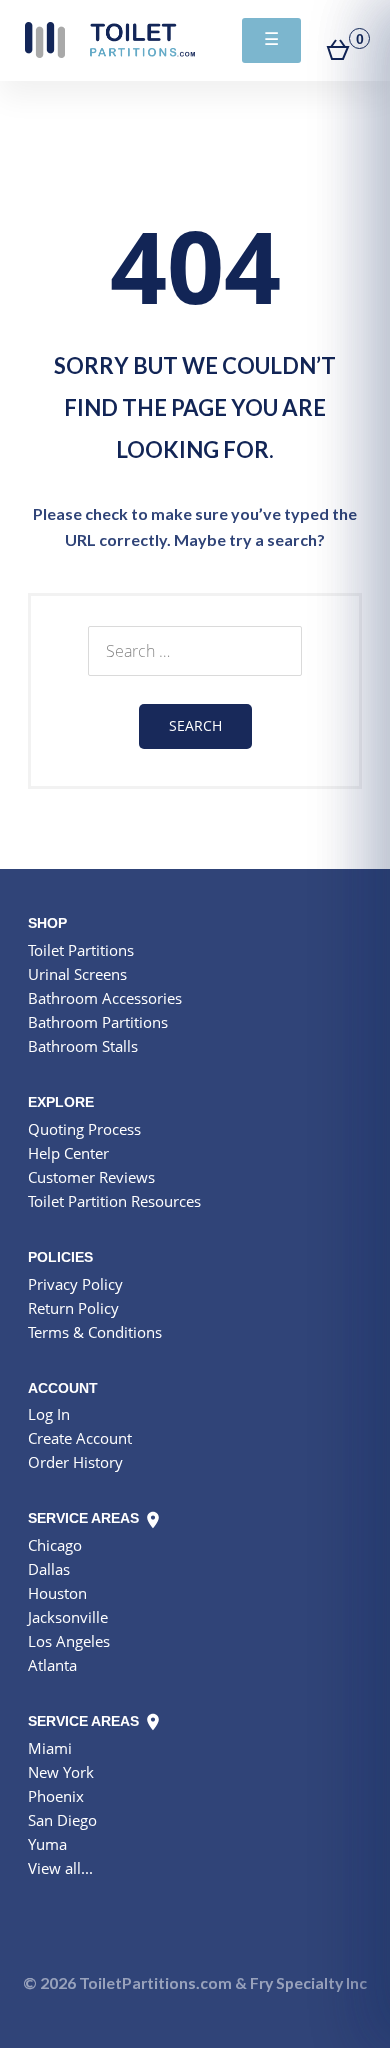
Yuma (47, 1844)
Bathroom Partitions (98, 1022)
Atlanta (52, 1665)
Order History (75, 1462)
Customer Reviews (91, 1177)
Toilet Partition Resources (114, 1201)
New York (61, 1772)
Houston (57, 1593)
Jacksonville (68, 1617)
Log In (49, 1414)
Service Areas (85, 1518)
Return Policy (73, 1308)
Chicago (55, 1545)
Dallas (49, 1569)
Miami (50, 1748)
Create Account (80, 1438)
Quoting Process (84, 1129)
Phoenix (56, 1796)
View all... (60, 1868)
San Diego (62, 1820)
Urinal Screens (77, 974)
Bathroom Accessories (105, 998)
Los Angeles (69, 1641)
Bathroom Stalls (83, 1046)
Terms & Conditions (95, 1332)
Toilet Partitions (110, 40)
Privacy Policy (75, 1284)
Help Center (68, 1153)
